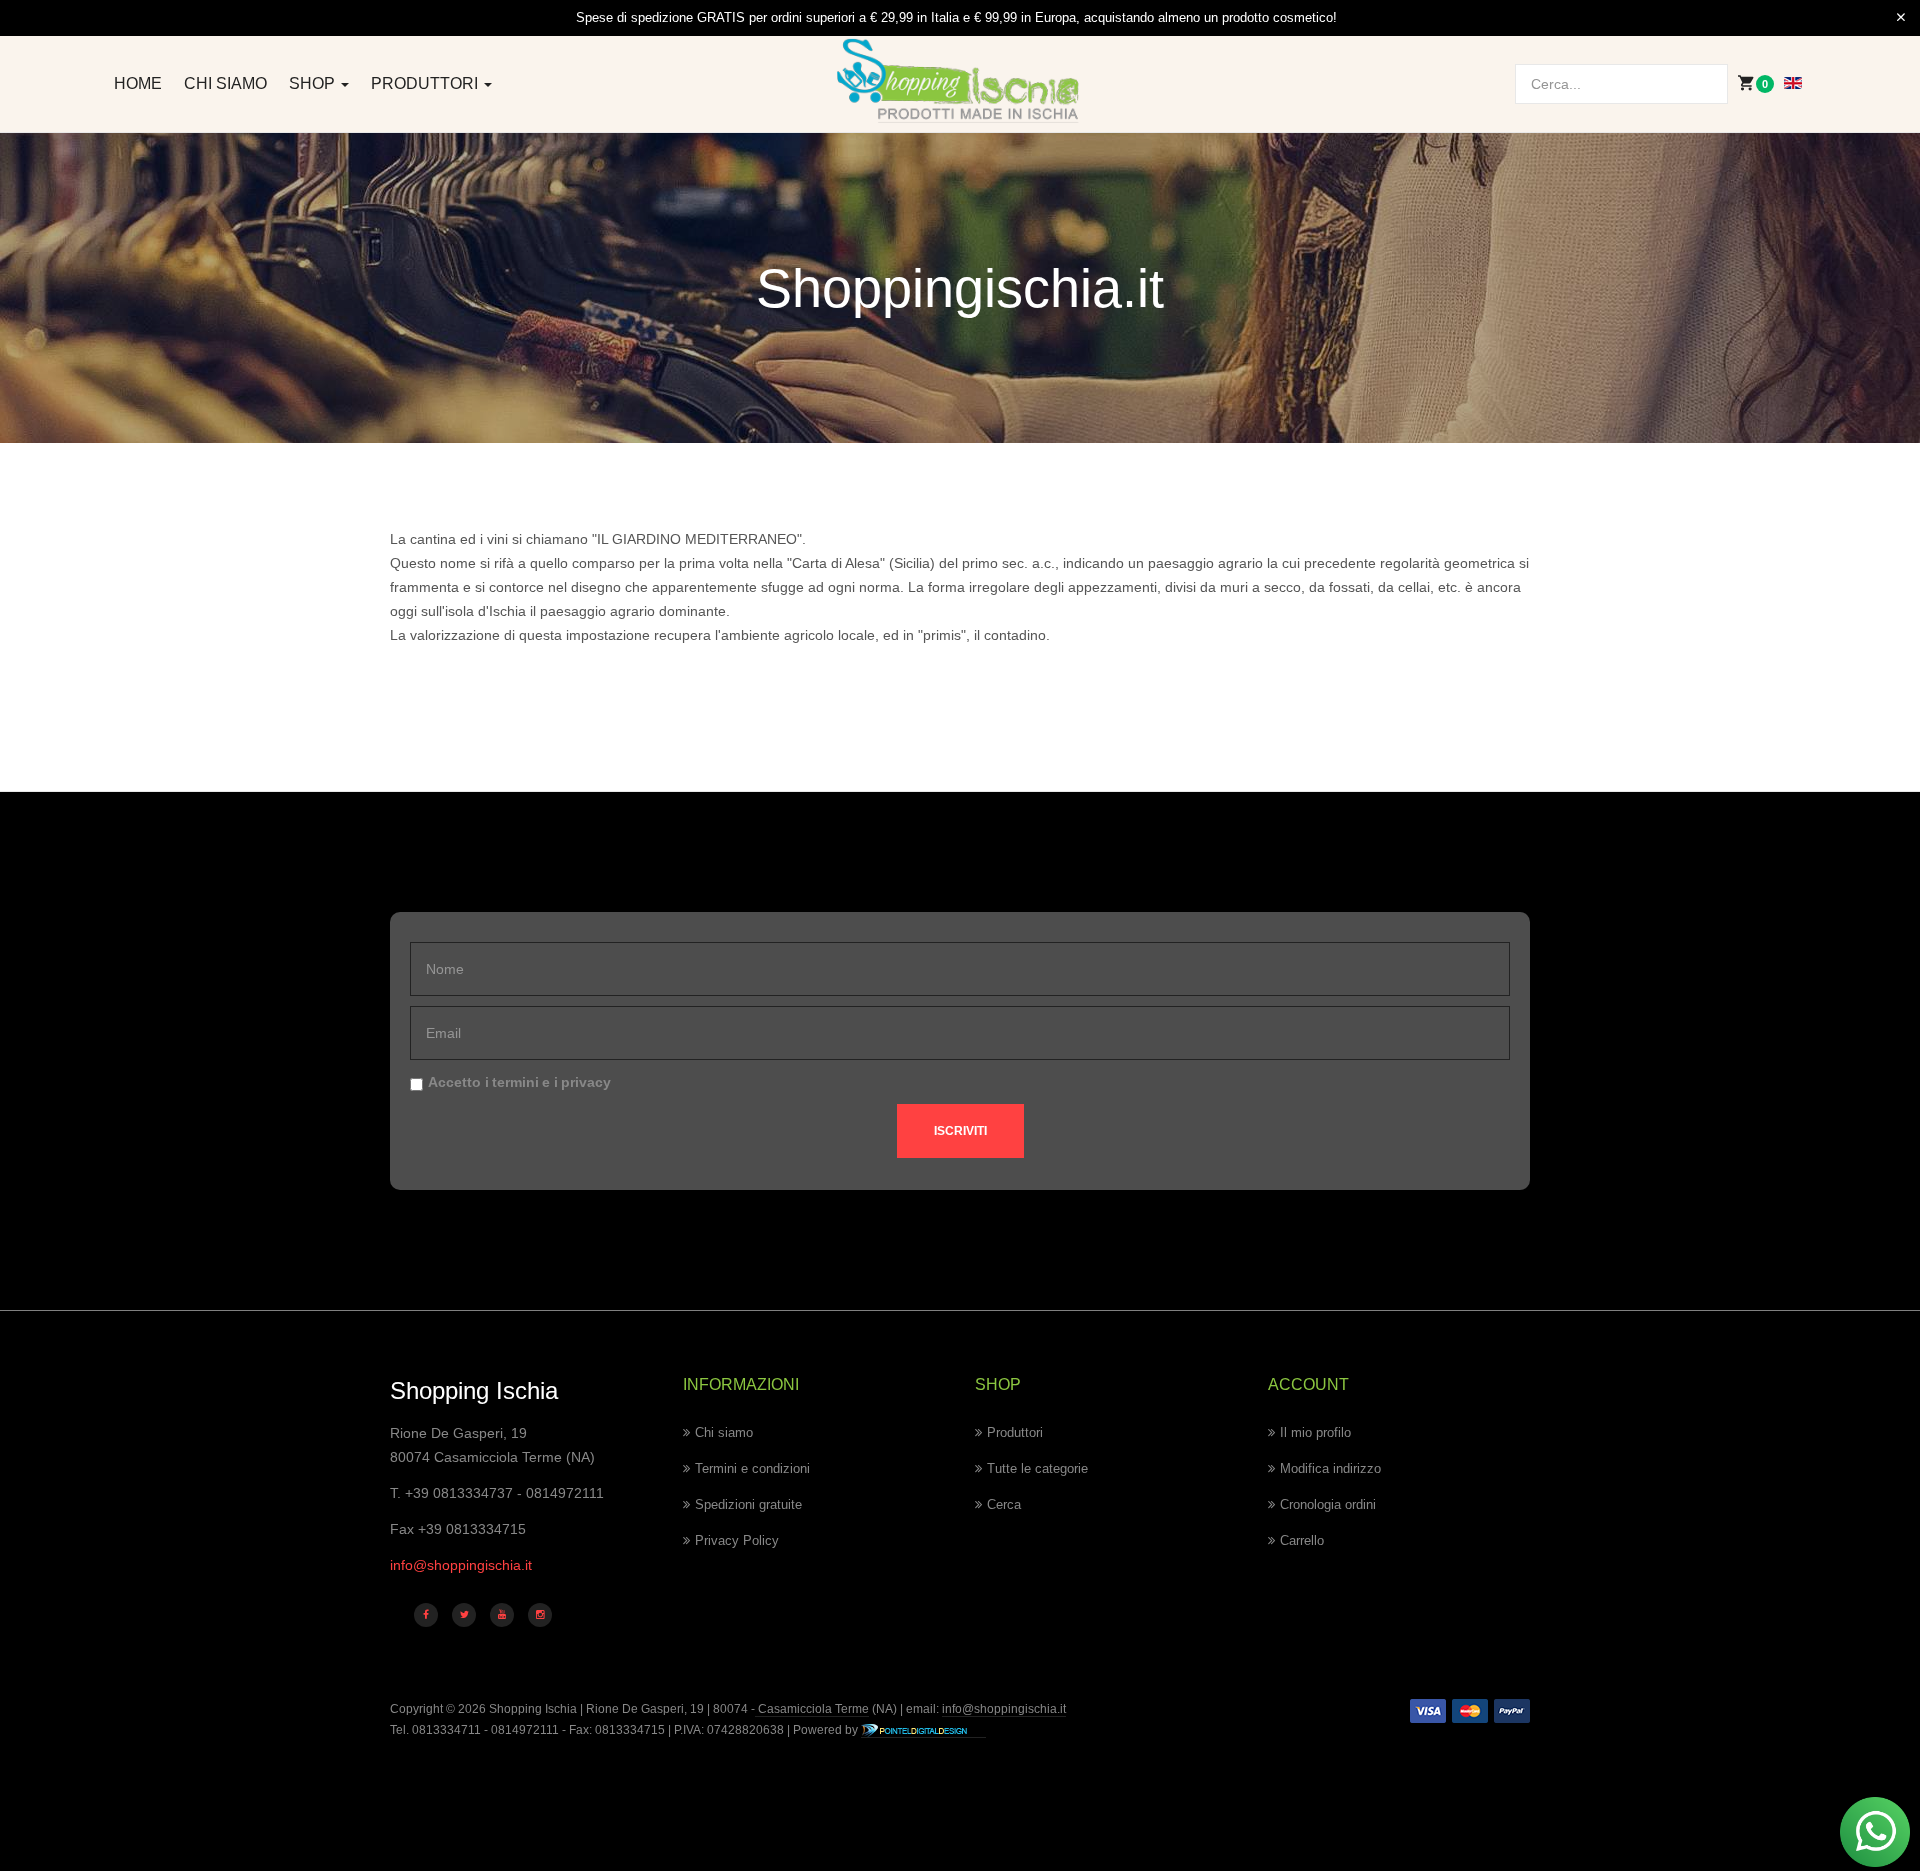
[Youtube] (502, 1615)
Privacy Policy (737, 1540)
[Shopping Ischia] (960, 81)
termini (515, 1082)
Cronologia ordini (1328, 1504)
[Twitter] (464, 1615)
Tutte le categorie (1037, 1468)
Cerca (1004, 1504)
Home (138, 83)
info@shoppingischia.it (461, 1565)
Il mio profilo (1315, 1432)
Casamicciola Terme (812, 1709)
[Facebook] (426, 1615)
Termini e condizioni (752, 1468)
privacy (586, 1082)
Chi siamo (225, 83)
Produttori (426, 83)
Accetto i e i (519, 1082)
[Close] (1901, 18)
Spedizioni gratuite (748, 1504)
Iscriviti (960, 1131)
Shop (314, 83)
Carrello (1302, 1540)
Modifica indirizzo (1330, 1468)
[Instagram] (540, 1615)
